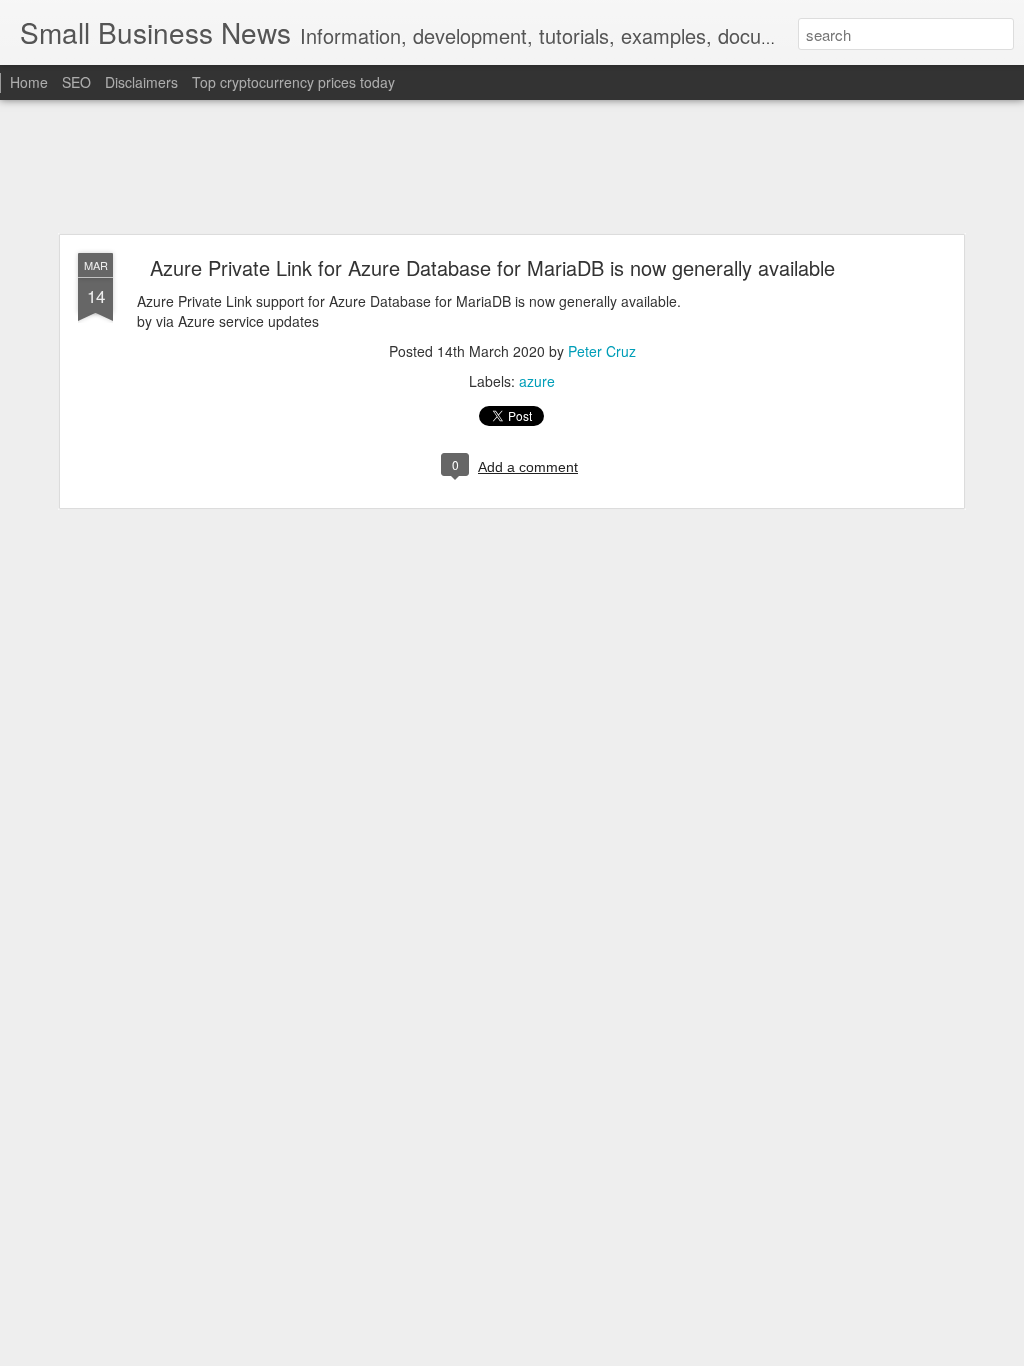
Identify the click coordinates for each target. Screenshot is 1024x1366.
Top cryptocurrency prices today (293, 82)
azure (537, 381)
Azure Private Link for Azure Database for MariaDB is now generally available (492, 267)
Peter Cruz (602, 351)
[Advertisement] (512, 168)
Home (29, 82)
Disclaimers (141, 82)
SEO (76, 82)
